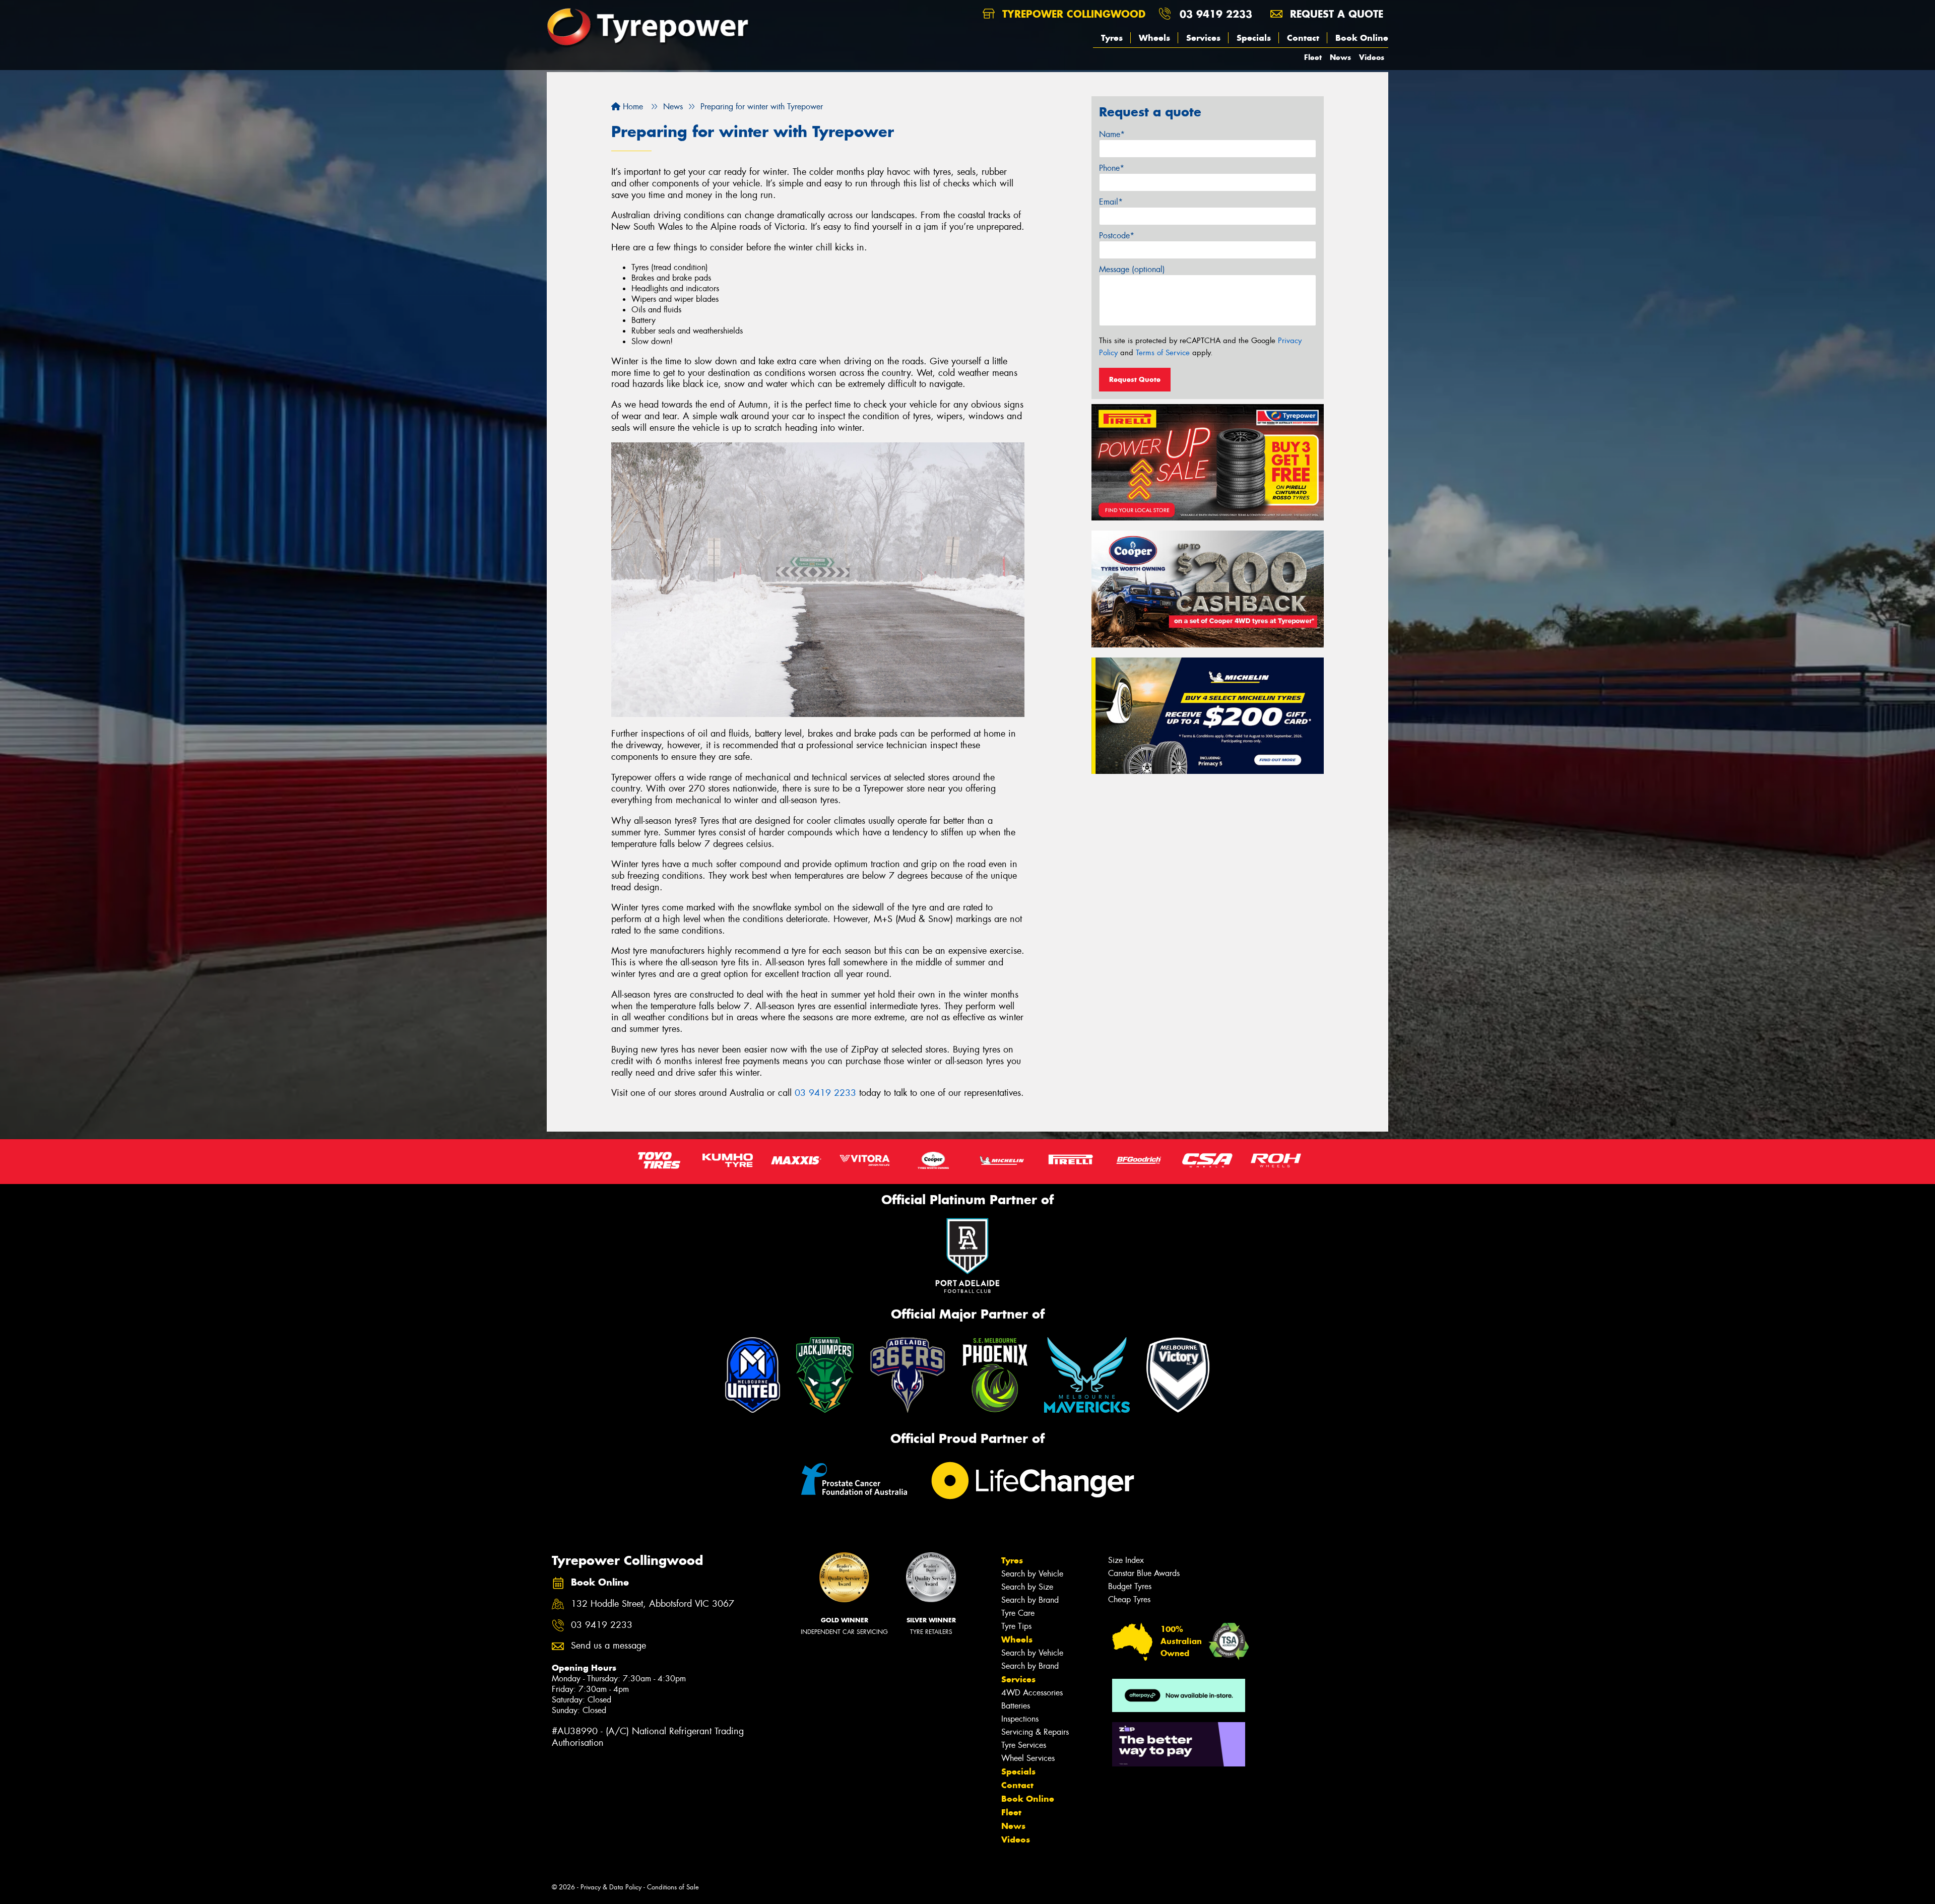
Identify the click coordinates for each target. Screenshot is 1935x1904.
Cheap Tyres (1129, 1599)
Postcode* (1117, 236)
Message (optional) (1132, 269)
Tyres (1112, 38)
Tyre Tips (1016, 1626)
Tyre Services (1024, 1745)
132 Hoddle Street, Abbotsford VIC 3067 (653, 1604)
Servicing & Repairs (1035, 1732)
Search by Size (1027, 1587)
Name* (1112, 134)
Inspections (1020, 1719)
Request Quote (1135, 379)
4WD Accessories (1032, 1693)
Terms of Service (1163, 353)
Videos (1372, 57)
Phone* (1112, 168)
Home (632, 107)
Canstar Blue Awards (1144, 1573)
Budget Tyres (1130, 1586)
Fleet (1313, 57)
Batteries (1016, 1706)
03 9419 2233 (1216, 14)
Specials (1254, 38)
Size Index (1126, 1560)
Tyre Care (1018, 1613)
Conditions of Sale (673, 1887)
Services (1203, 38)
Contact (1303, 38)
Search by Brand (1030, 1600)
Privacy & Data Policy (611, 1887)
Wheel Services (1028, 1758)
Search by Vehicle (1032, 1574)
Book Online (1362, 38)
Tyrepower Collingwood (1072, 14)
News (1340, 57)
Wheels (1154, 38)
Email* (1111, 202)
